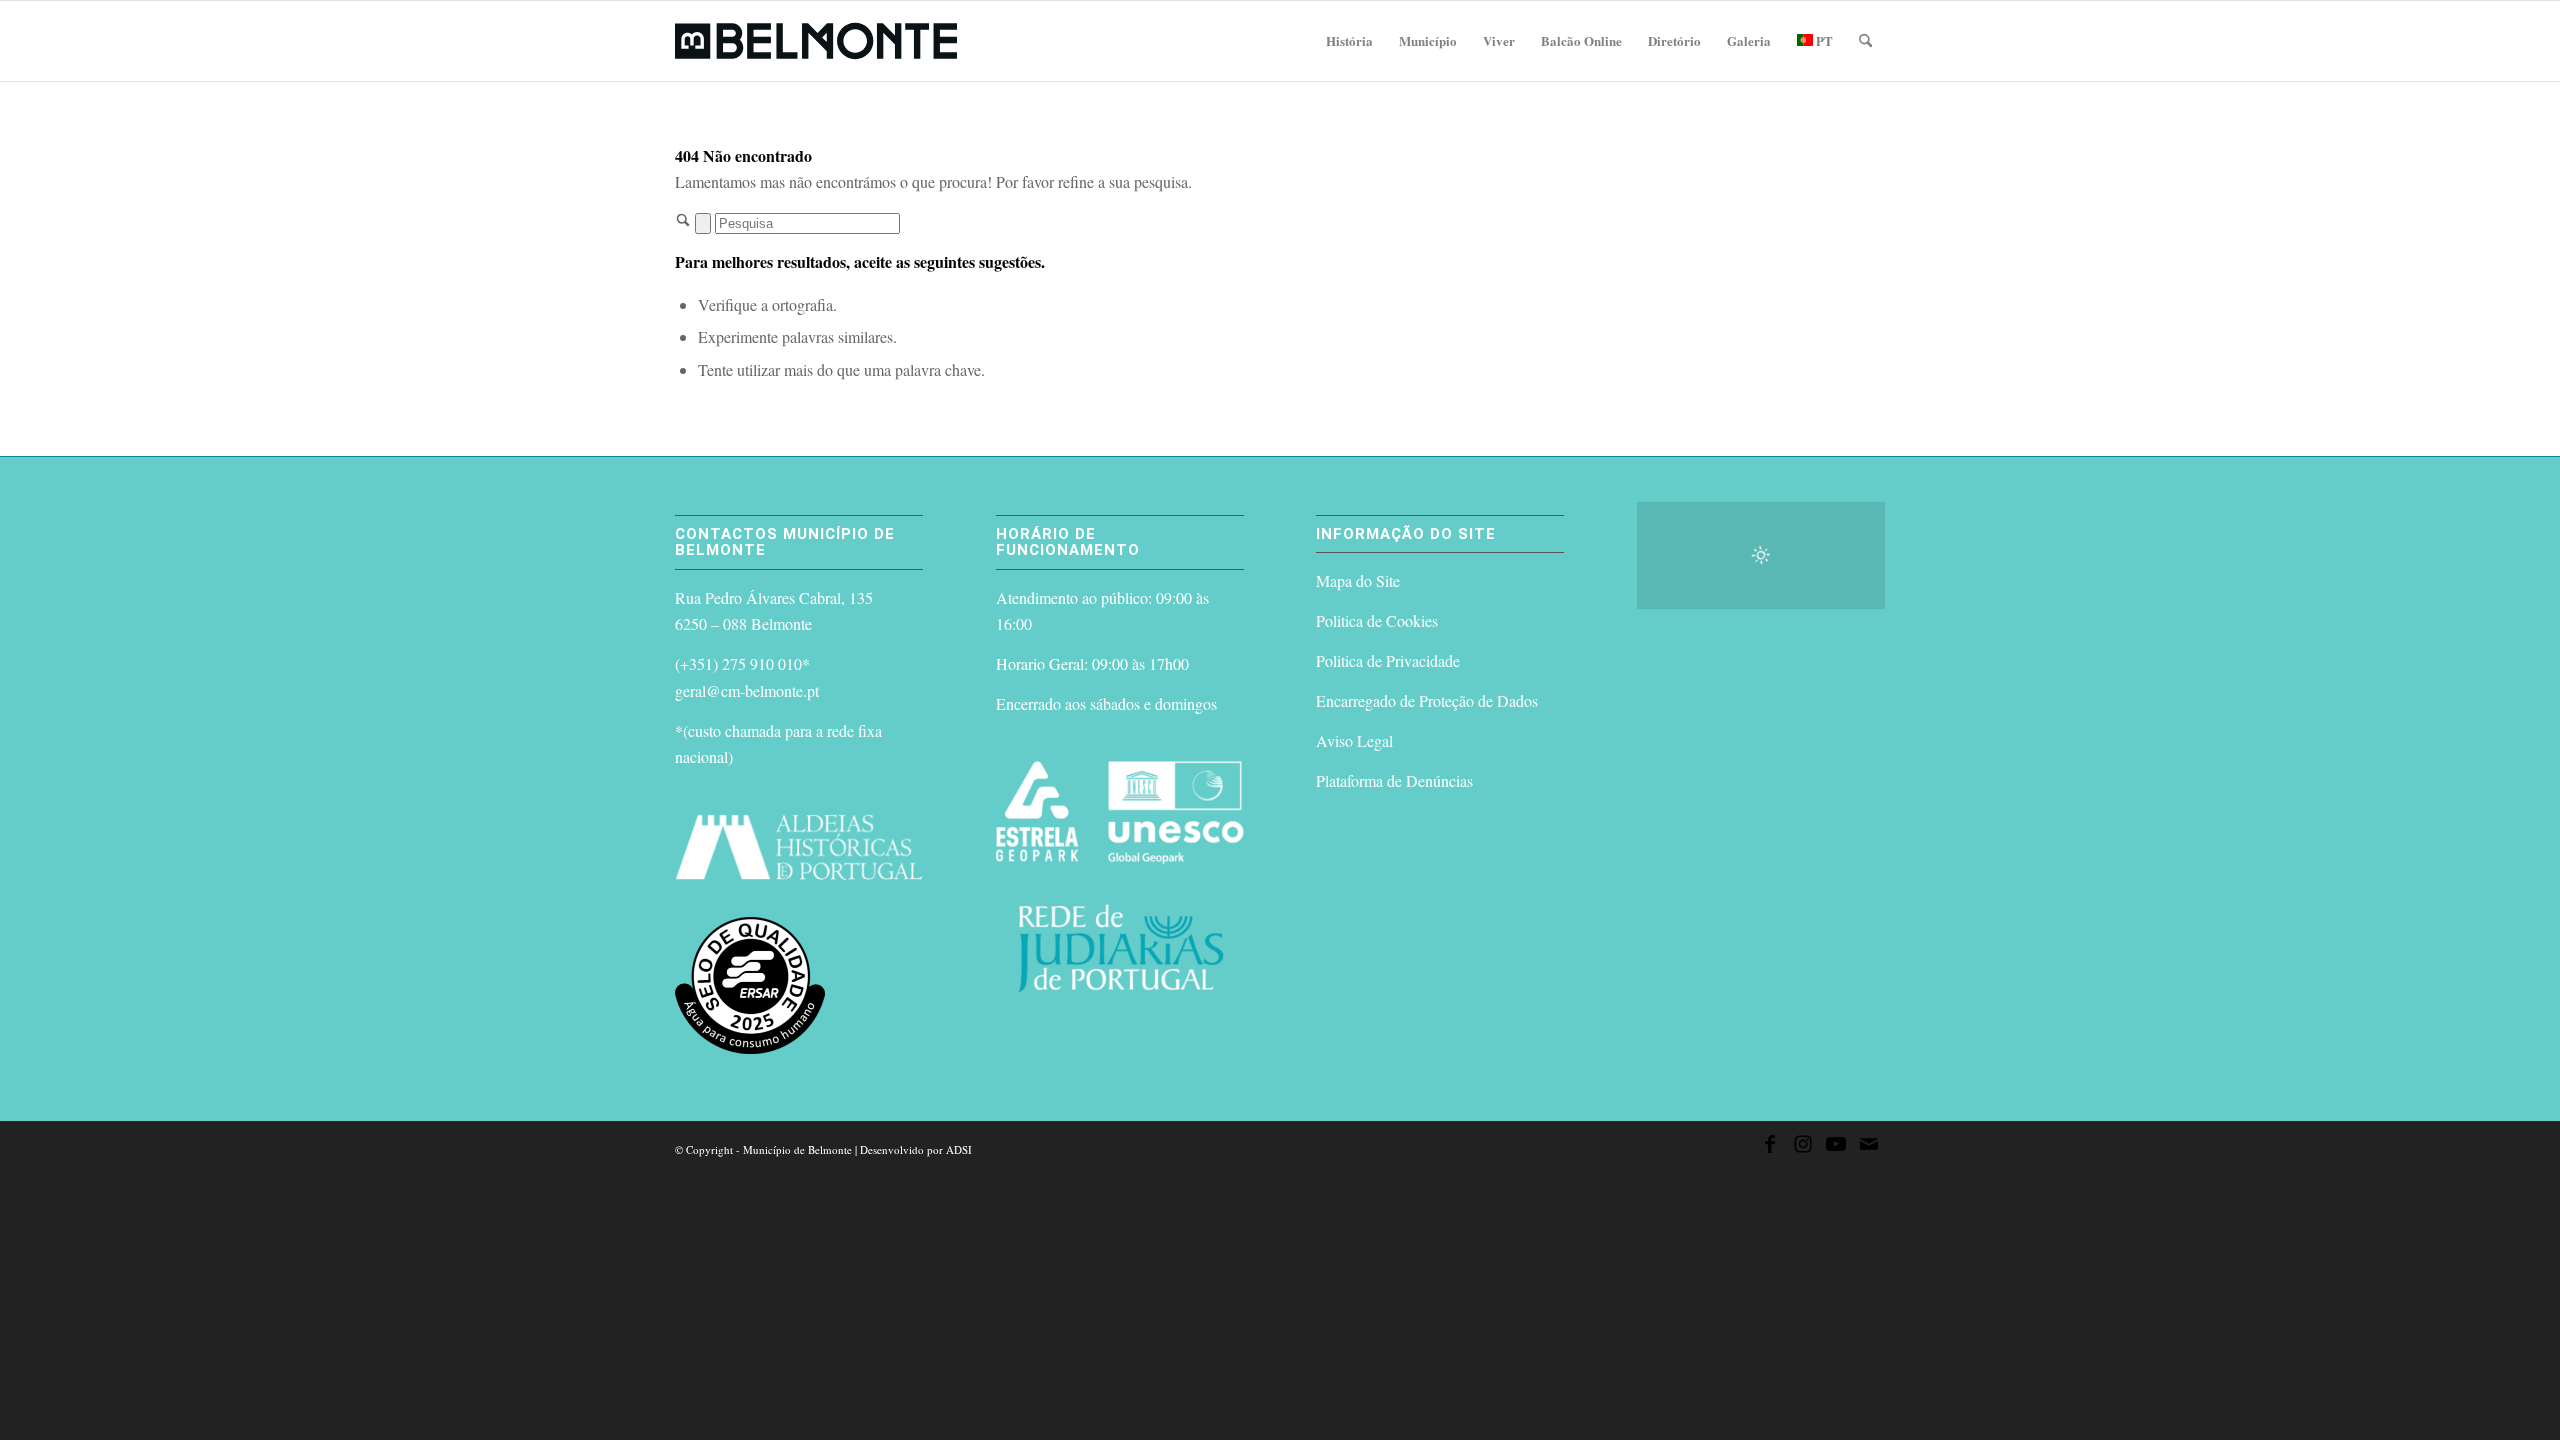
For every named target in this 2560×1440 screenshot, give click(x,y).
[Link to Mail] (1869, 1147)
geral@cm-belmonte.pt (747, 690)
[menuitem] (1349, 41)
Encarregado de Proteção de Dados (1427, 700)
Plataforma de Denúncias (1394, 780)
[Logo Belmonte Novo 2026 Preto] (816, 41)
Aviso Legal (1354, 740)
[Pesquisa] (1865, 41)
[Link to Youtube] (1836, 1147)
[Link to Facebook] (1770, 1147)
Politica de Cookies (1377, 620)
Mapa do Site (1358, 580)
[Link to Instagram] (1803, 1147)
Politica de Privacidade (1388, 660)
